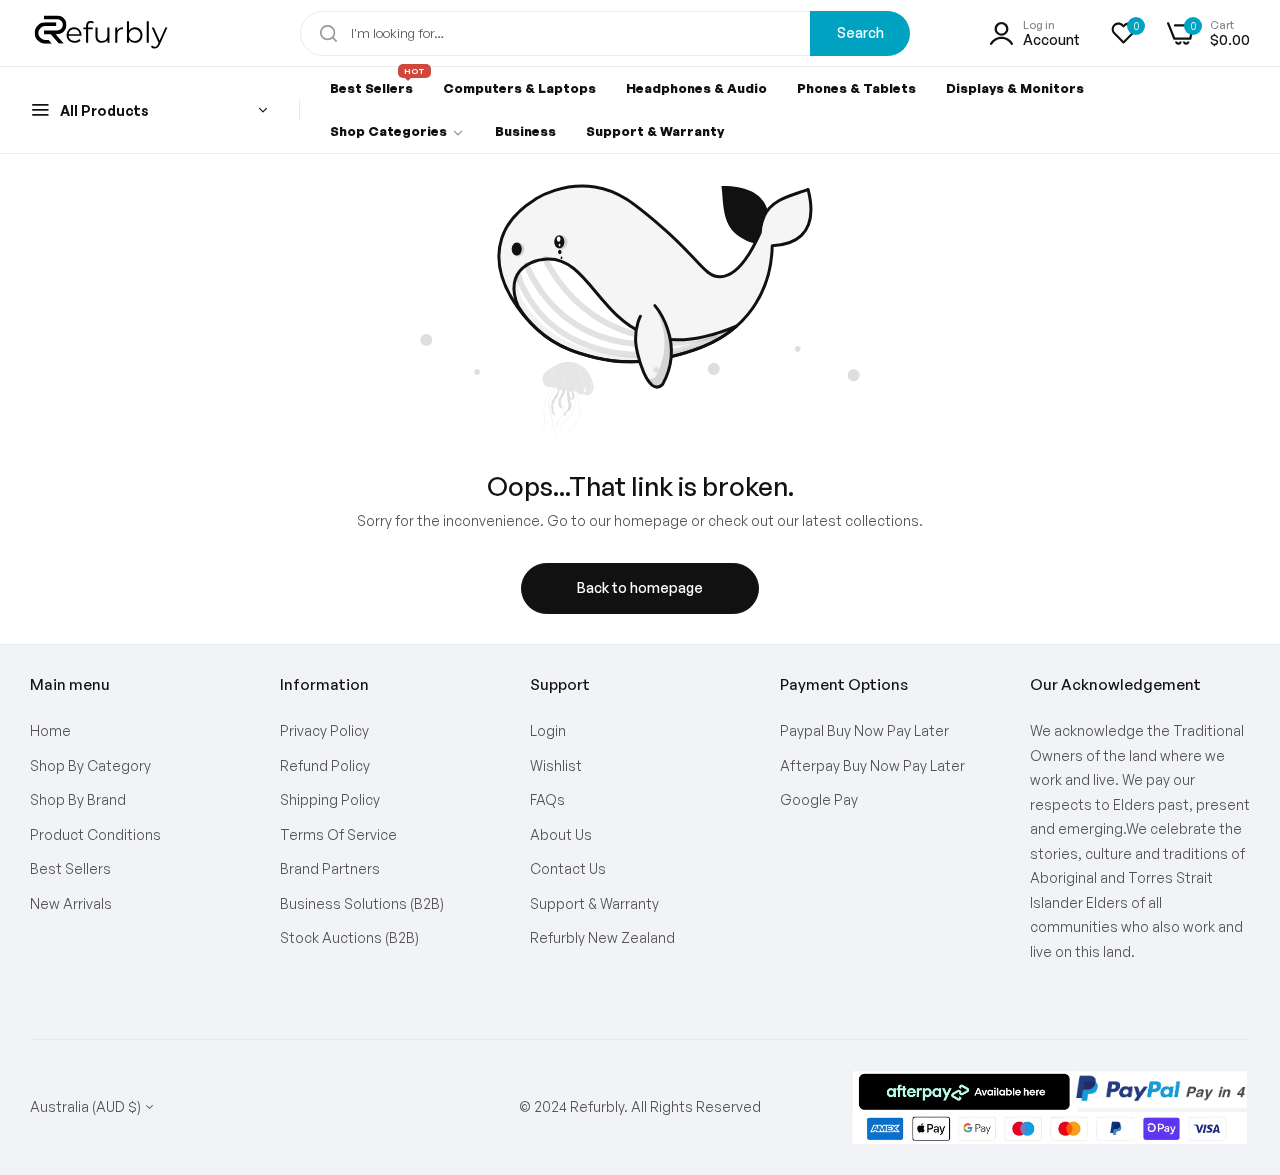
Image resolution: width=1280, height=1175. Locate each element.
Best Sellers (70, 868)
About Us (561, 834)
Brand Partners (330, 868)
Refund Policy (325, 765)
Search (860, 32)
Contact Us (568, 868)
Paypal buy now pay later (864, 730)
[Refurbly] (102, 33)
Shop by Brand (78, 799)
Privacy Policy (324, 730)
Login (548, 730)
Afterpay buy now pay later (872, 765)
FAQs (547, 799)
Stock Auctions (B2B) (349, 937)
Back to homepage (640, 587)
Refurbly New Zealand (602, 937)
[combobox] (605, 33)
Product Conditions (95, 834)
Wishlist (556, 765)
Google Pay (819, 799)
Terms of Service (338, 834)
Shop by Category (90, 765)
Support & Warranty (594, 903)
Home (50, 730)
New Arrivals (71, 903)
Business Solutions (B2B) (362, 903)
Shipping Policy (330, 799)
